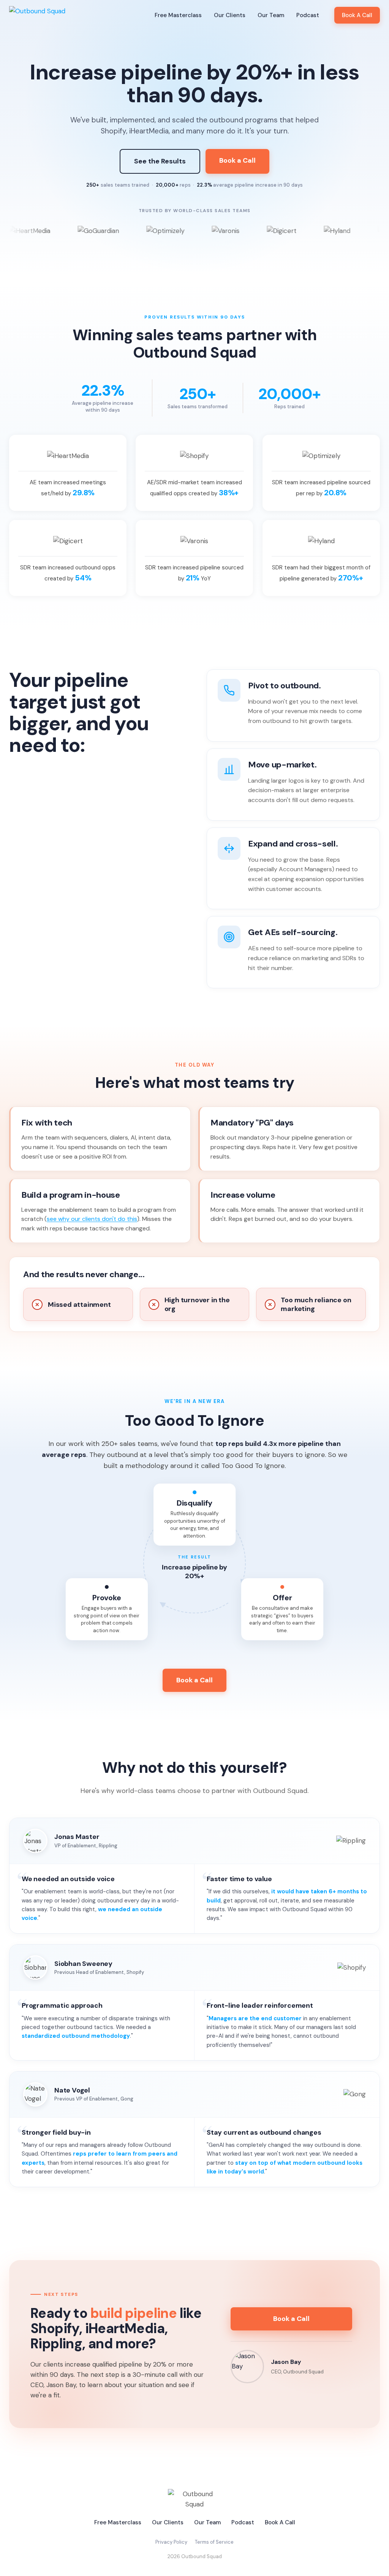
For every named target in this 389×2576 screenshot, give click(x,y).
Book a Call (237, 160)
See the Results (160, 161)
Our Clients (230, 15)
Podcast (308, 15)
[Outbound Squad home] (37, 15)
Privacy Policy (171, 2542)
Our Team (271, 15)
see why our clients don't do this (92, 1219)
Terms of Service (214, 2542)
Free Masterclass (178, 15)
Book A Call (357, 15)
